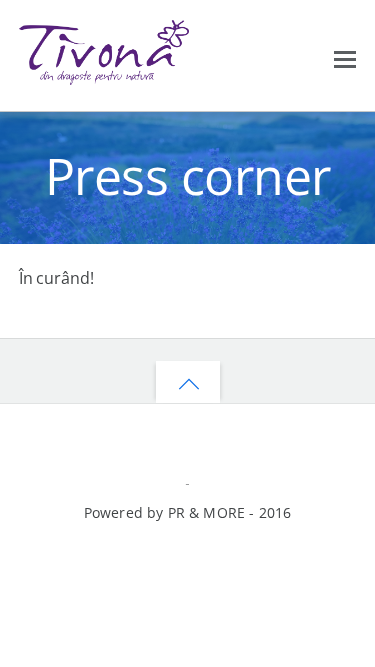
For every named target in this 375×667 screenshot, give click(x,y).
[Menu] (345, 57)
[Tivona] (104, 75)
